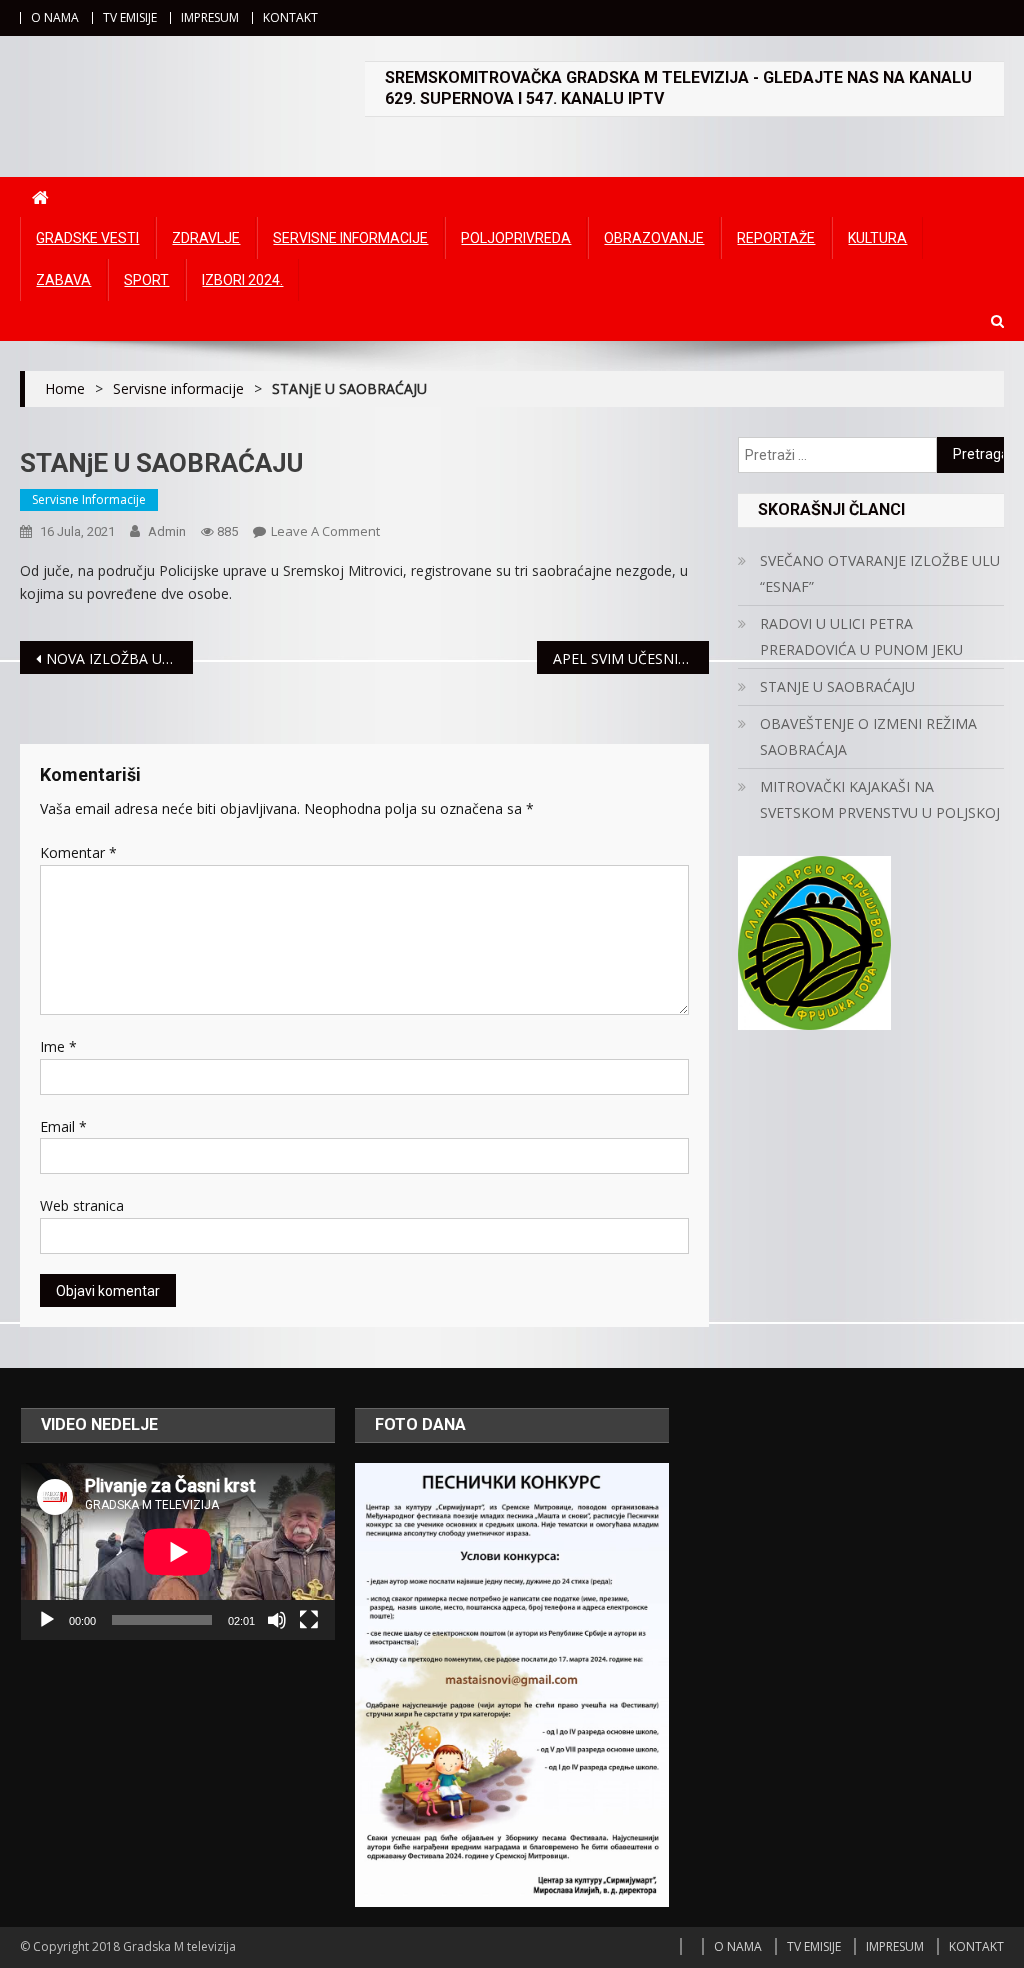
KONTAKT (290, 17)
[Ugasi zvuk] (277, 1620)
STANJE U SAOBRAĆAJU (837, 686)
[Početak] (47, 1620)
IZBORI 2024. (242, 280)
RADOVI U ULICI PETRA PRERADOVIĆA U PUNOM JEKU (861, 636)
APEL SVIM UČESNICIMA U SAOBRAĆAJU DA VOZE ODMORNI (631, 658)
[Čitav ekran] (309, 1620)
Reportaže (776, 238)
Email (63, 1126)
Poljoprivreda (516, 238)
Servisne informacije (350, 238)
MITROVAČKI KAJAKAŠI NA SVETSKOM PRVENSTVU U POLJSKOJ (880, 799)
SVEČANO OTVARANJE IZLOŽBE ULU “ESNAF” (880, 573)
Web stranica (82, 1205)
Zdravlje (206, 238)
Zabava (63, 280)
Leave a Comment (325, 531)
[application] (178, 1551)
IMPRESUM (210, 17)
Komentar (78, 852)
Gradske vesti (87, 238)
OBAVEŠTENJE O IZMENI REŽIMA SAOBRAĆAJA (868, 736)
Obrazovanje (654, 238)
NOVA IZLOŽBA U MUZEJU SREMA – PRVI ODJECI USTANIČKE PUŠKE (119, 658)
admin (167, 531)
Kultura (877, 238)
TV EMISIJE (130, 17)
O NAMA (55, 17)
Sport (146, 280)
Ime (58, 1046)
